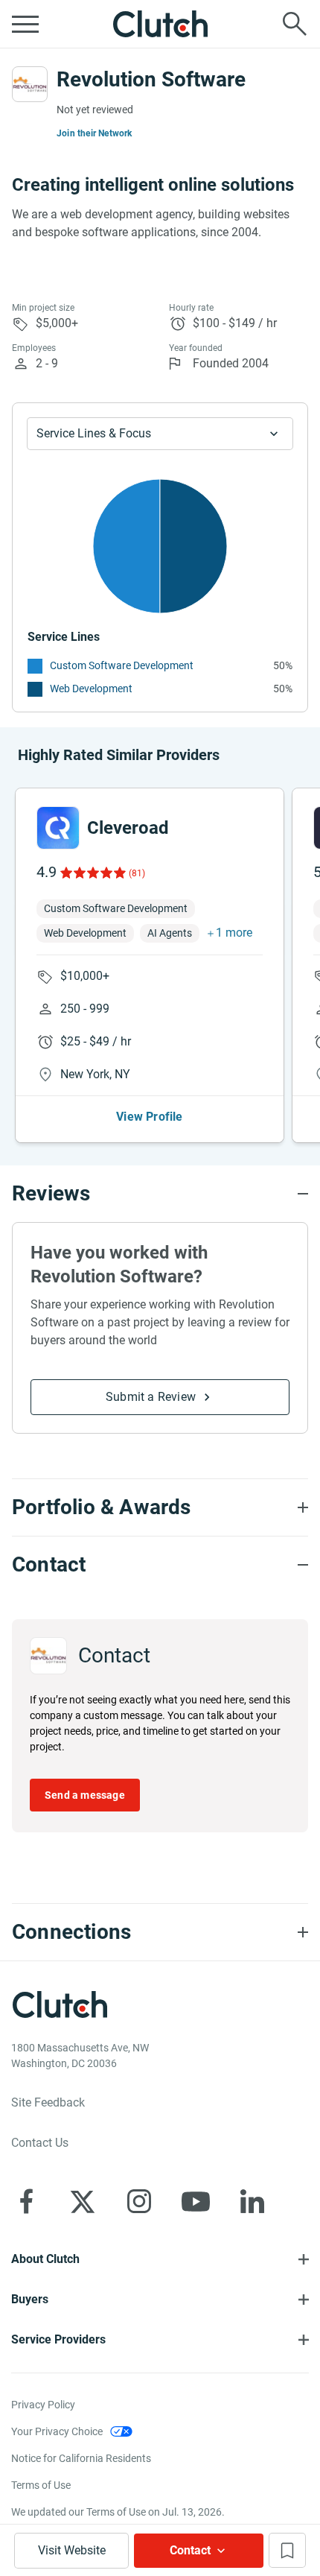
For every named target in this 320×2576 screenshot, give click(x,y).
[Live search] (295, 24)
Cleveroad (128, 828)
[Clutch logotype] (160, 24)
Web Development (91, 689)
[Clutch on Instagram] (139, 2201)
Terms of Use (41, 2485)
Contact (190, 2550)
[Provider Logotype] (30, 84)
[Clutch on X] (83, 2201)
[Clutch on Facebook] (26, 2201)
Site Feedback (48, 2102)
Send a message (85, 1795)
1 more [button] (234, 933)
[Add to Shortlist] (287, 2550)
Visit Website (72, 2550)
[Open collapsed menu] (25, 24)
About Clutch (45, 2259)
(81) (137, 873)
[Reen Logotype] (58, 828)
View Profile (149, 1117)
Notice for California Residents (81, 2458)
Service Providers (58, 2339)
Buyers (30, 2299)
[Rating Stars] (92, 873)
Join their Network (95, 133)
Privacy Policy (43, 2405)
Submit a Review (151, 1397)
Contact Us (40, 2143)
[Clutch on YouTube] (196, 2201)
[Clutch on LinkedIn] (252, 2201)
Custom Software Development (122, 665)
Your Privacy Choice (57, 2431)
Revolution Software (151, 79)
